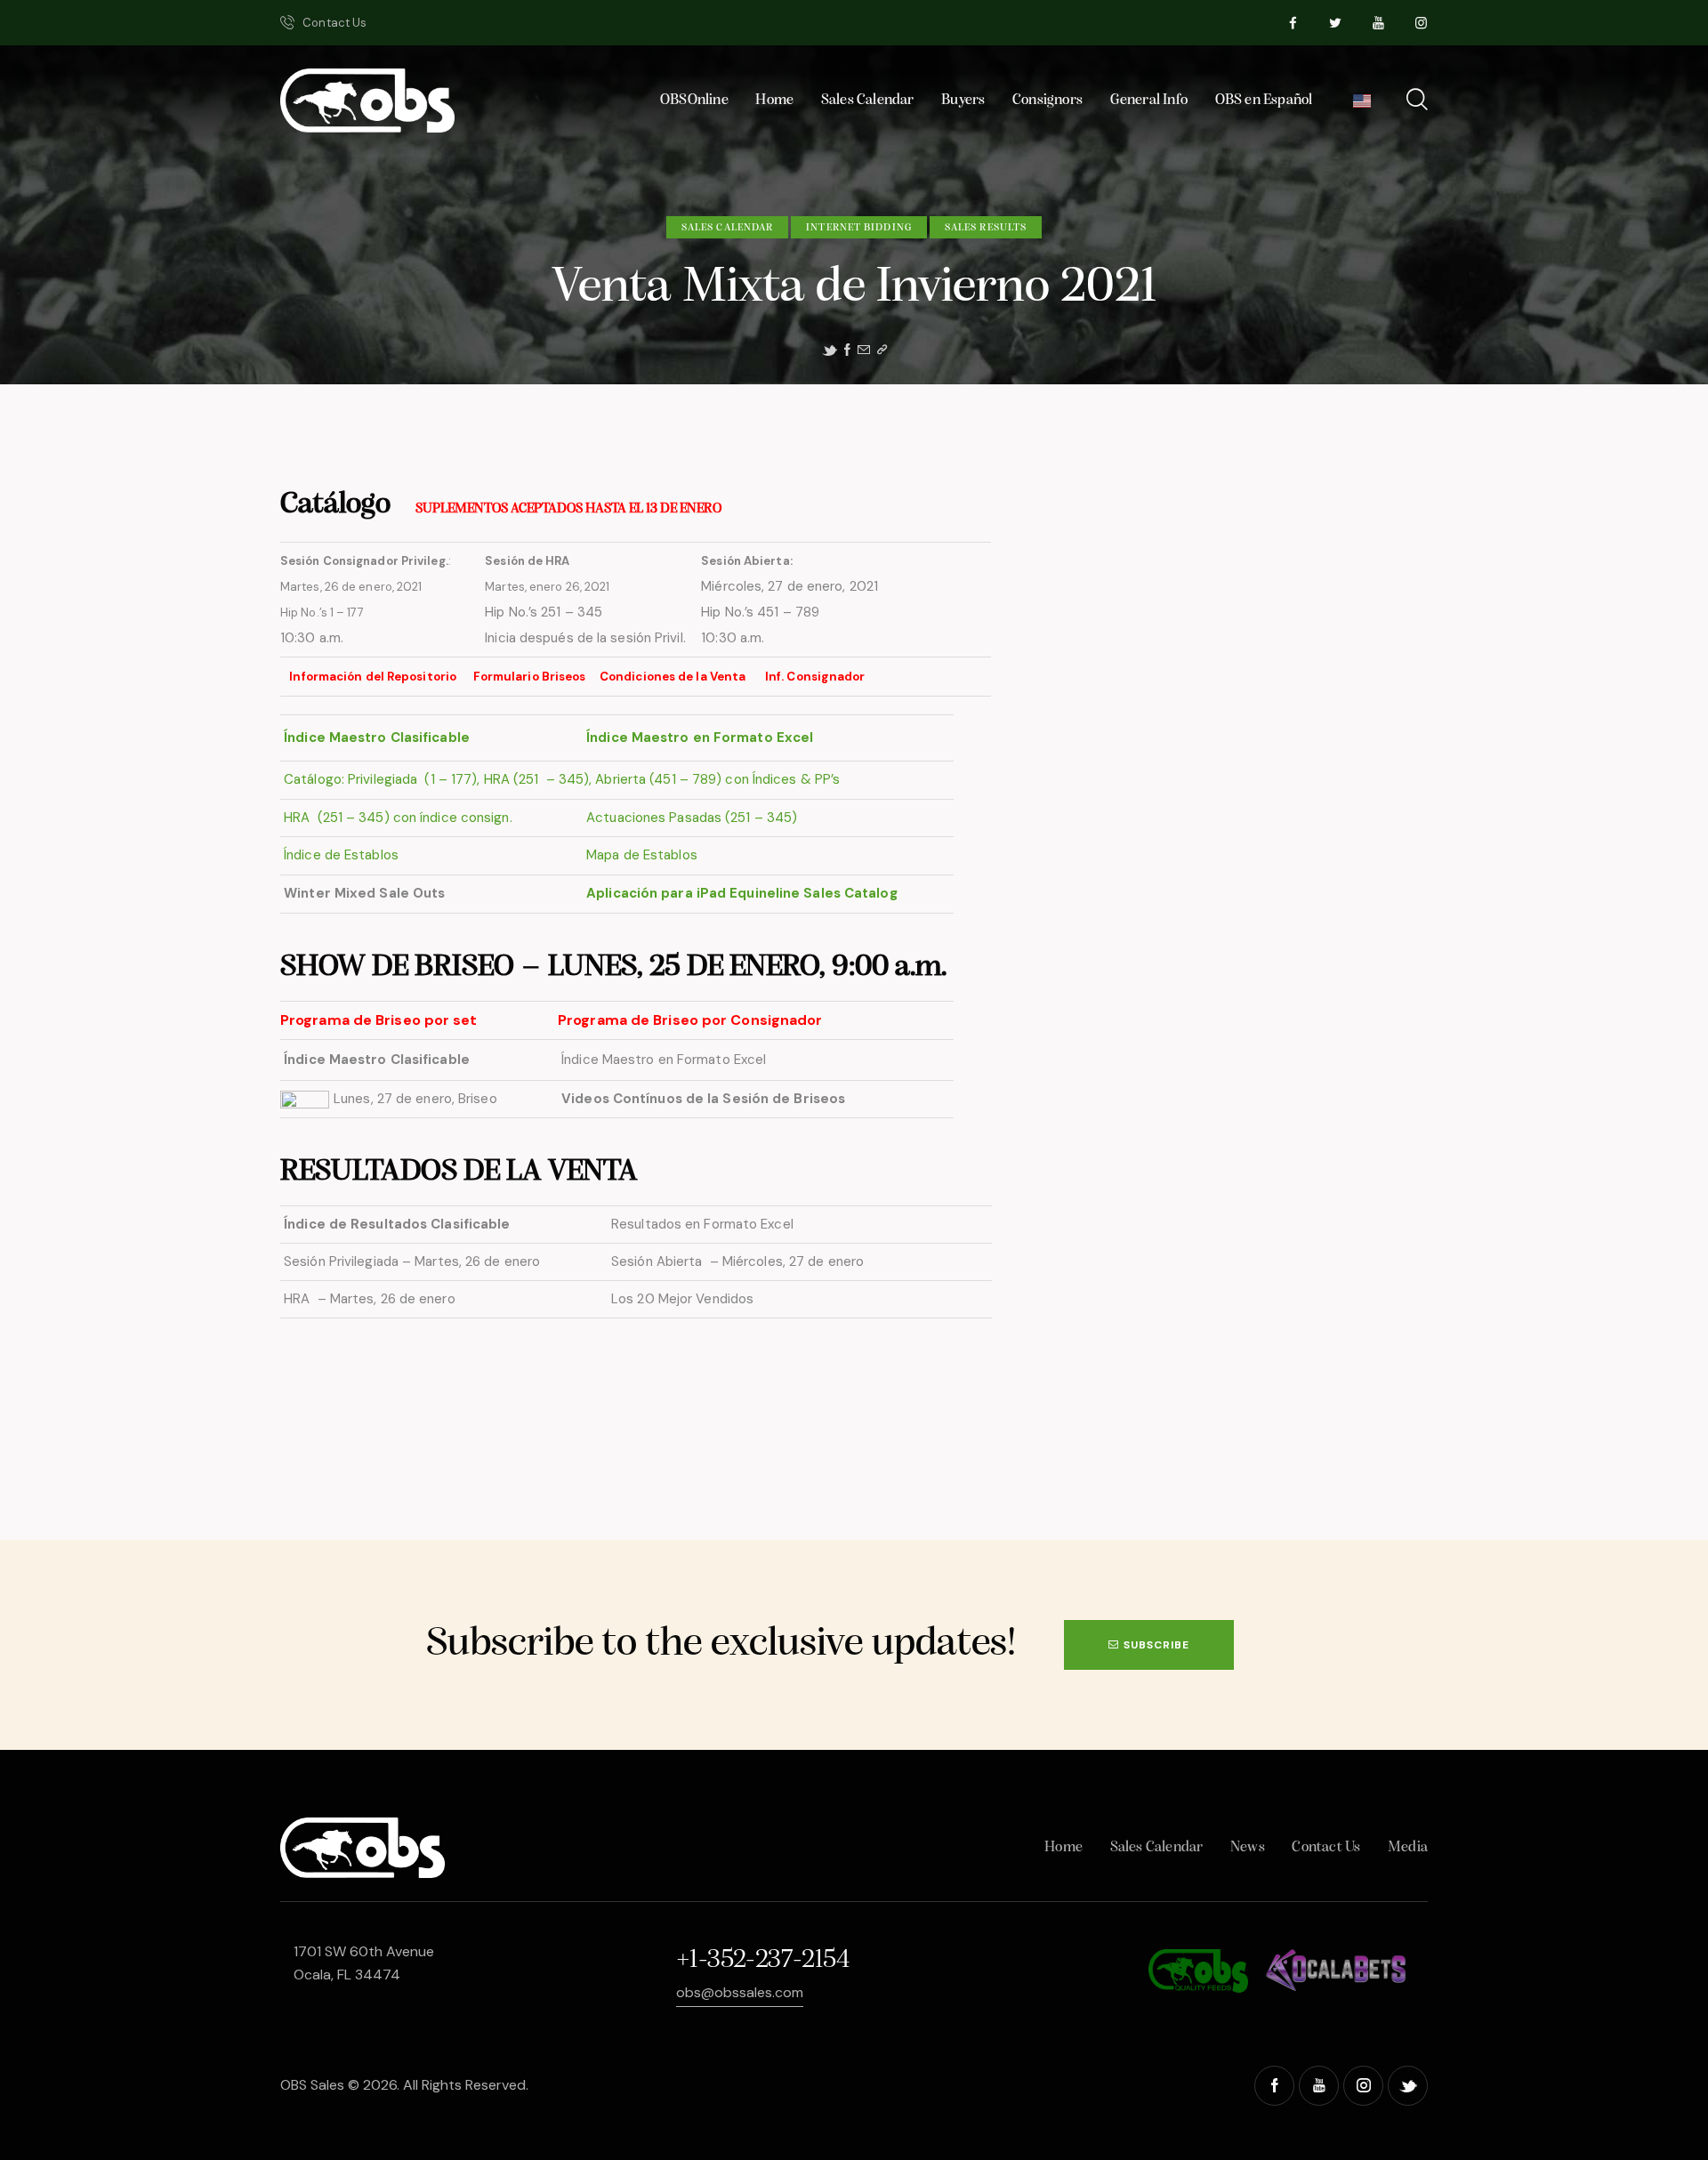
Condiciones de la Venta (674, 677)
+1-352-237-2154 (762, 1960)
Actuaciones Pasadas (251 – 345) (692, 818)
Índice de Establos (341, 855)
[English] (1362, 105)
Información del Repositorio (374, 677)
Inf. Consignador (817, 677)
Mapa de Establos (640, 855)
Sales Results (986, 228)
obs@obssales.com (740, 1992)
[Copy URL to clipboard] (882, 350)
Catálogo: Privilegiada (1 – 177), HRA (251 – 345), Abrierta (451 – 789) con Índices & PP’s (560, 779)
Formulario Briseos (531, 677)
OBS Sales (312, 2085)
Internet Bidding (859, 228)
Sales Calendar (727, 228)
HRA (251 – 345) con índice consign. (398, 818)
